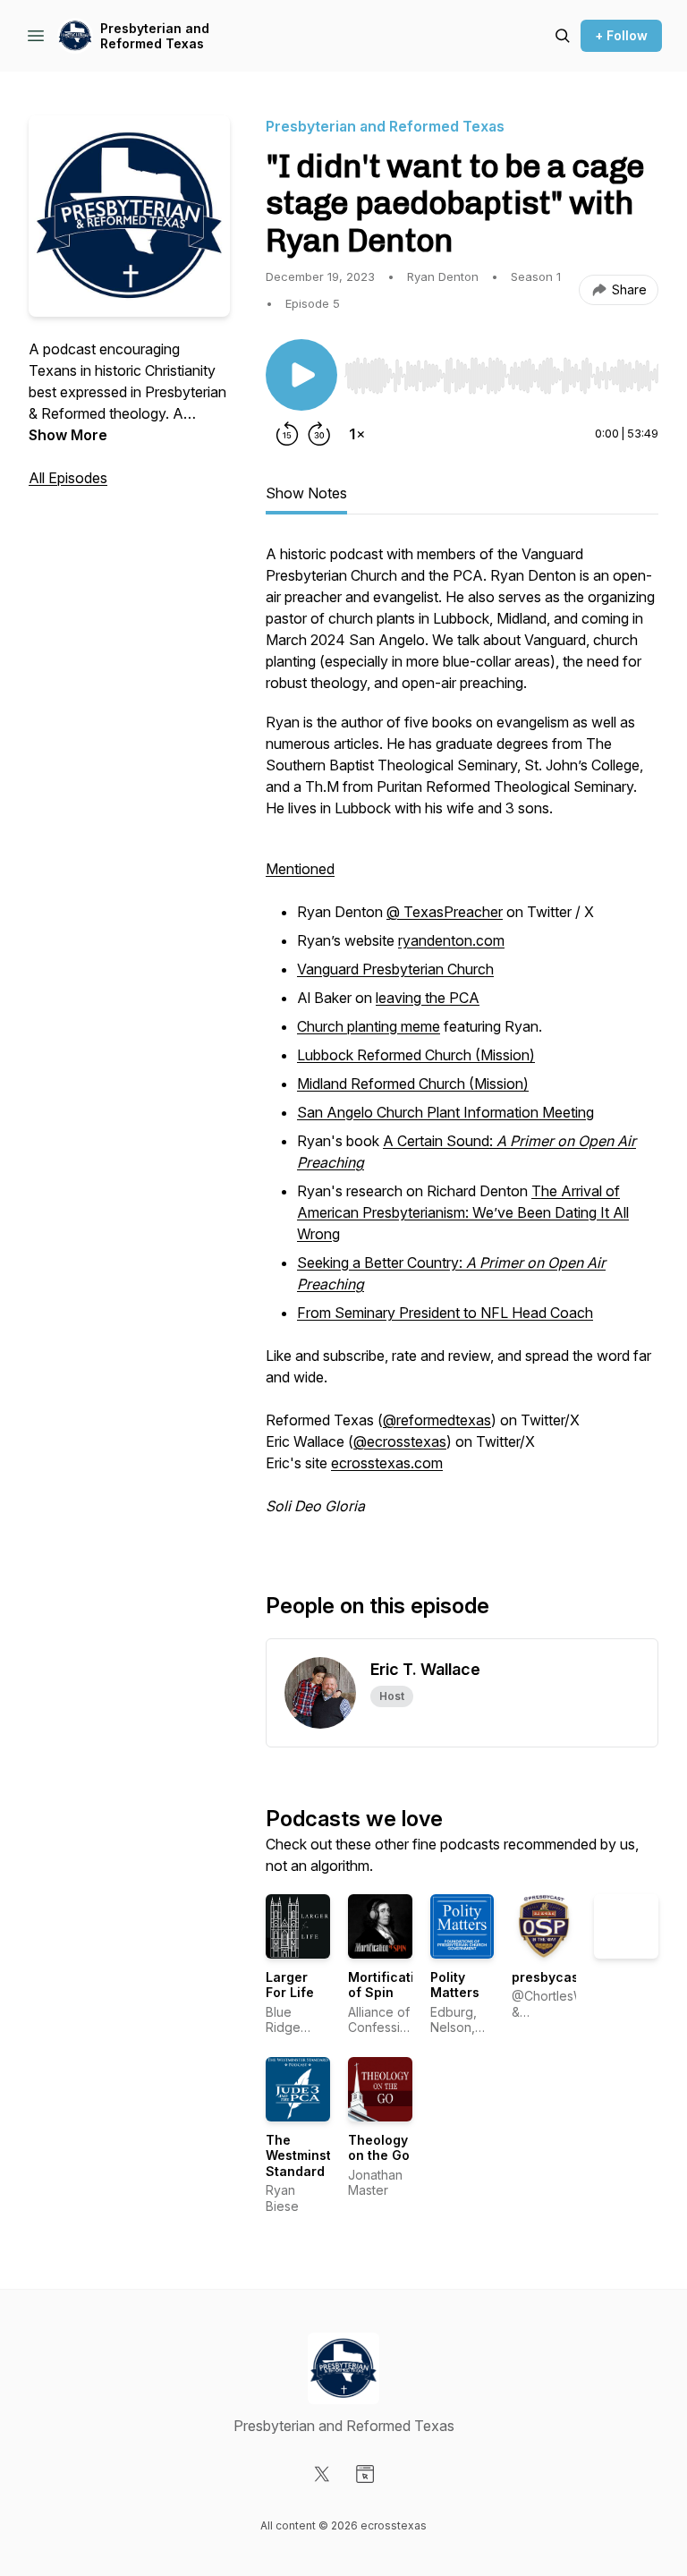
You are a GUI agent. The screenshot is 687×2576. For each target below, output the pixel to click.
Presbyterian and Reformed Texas (155, 36)
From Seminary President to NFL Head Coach (445, 1313)
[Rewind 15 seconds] (287, 434)
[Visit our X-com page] (322, 2474)
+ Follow (621, 35)
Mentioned (300, 869)
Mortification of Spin (389, 1985)
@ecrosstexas (400, 1441)
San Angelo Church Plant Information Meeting (445, 1112)
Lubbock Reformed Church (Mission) (416, 1055)
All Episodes (68, 478)
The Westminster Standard (305, 2155)
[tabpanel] (462, 1039)
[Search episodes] (563, 36)
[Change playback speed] (357, 434)
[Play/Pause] (301, 375)
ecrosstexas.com (387, 1463)
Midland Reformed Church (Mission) (413, 1084)
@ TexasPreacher (445, 912)
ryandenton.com (451, 940)
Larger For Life (290, 1985)
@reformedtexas (437, 1420)
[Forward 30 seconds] (319, 434)
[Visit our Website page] (365, 2474)
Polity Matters (455, 1985)
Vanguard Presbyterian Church (395, 969)
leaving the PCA (428, 998)
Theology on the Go (379, 2148)
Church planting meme (369, 1026)
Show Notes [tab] (306, 493)
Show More (68, 435)
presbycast (547, 1977)
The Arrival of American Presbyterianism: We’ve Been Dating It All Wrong (463, 1212)
